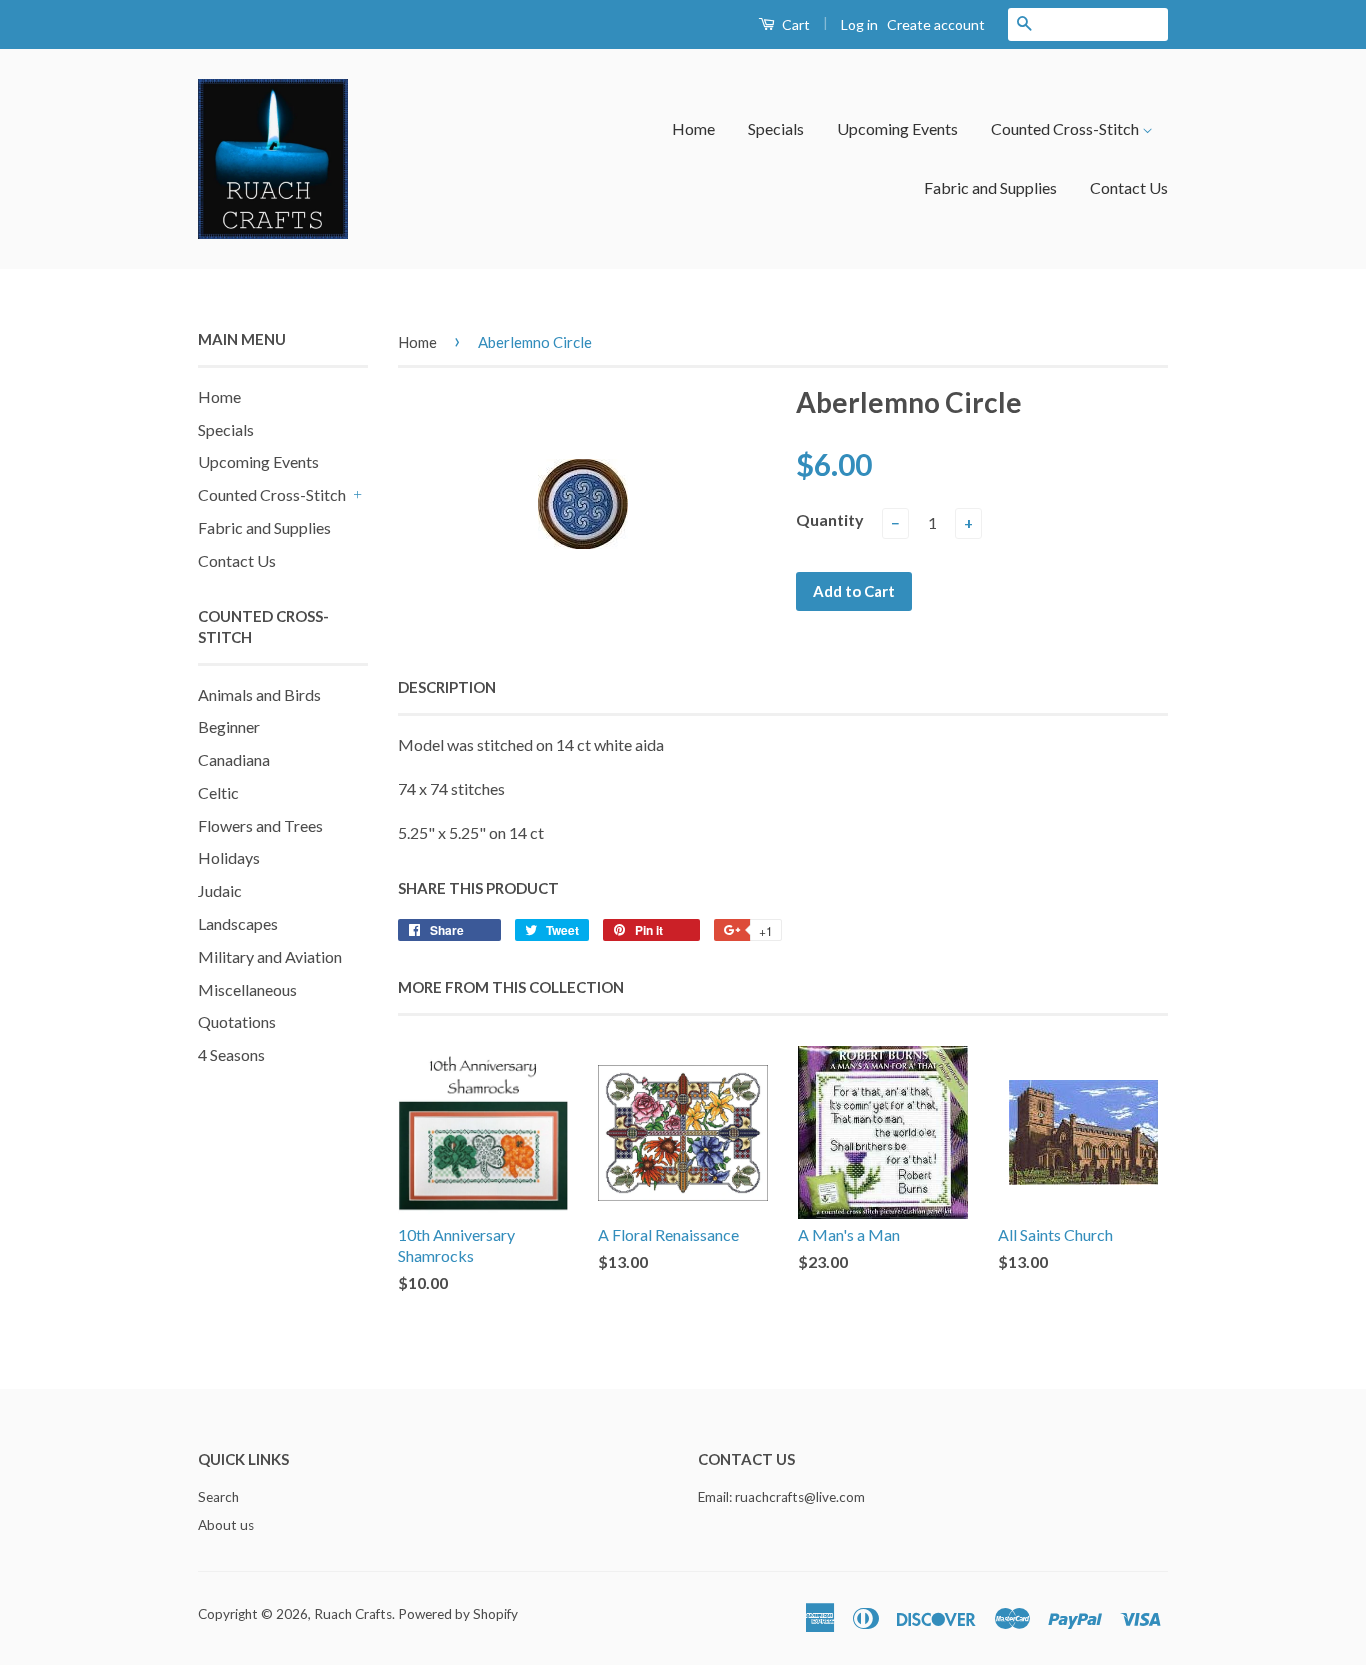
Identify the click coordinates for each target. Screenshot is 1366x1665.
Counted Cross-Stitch (1066, 128)
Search (218, 1497)
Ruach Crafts (353, 1614)
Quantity (830, 519)
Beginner (229, 726)
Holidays (229, 857)
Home (693, 128)
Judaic (220, 890)
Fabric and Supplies (990, 187)
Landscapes (238, 923)
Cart (794, 24)
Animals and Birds (259, 694)
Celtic (218, 792)
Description (447, 687)
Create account (936, 24)
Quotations (237, 1021)
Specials (776, 128)
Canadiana (234, 759)
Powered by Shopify (458, 1614)
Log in (859, 24)
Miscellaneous (247, 989)
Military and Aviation (270, 956)
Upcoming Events (897, 128)
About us (226, 1525)
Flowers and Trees (260, 825)
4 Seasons (231, 1054)
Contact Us (1129, 187)
